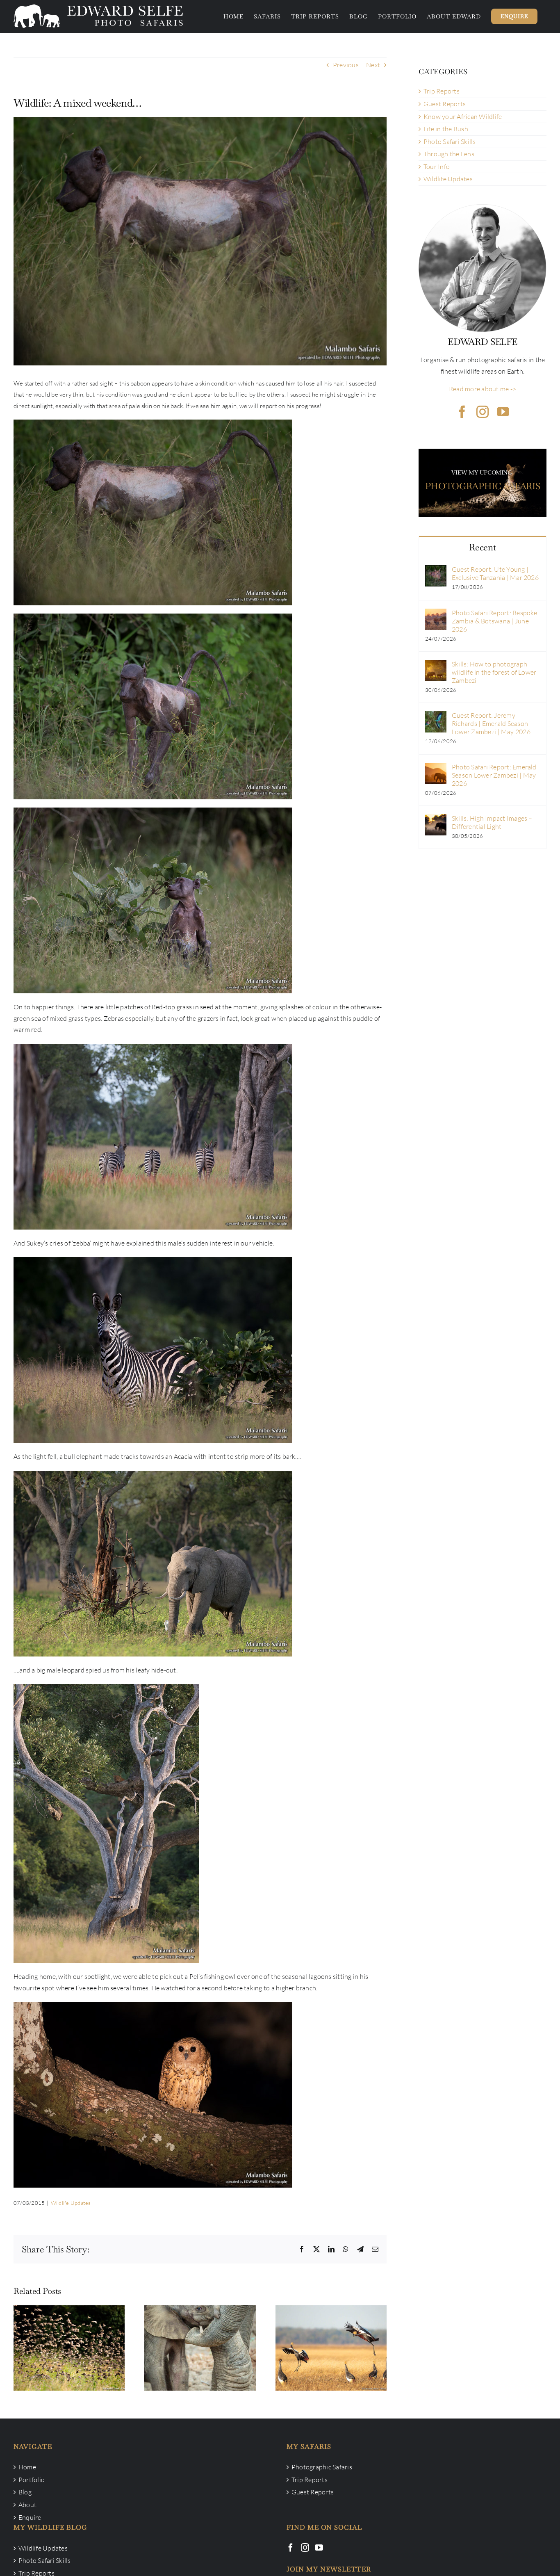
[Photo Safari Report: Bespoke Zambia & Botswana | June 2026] (436, 614)
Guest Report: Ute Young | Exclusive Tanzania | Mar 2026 (495, 573)
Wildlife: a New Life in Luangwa (200, 2340)
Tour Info (437, 167)
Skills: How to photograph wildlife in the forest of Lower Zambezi (494, 672)
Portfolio (32, 2480)
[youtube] (503, 412)
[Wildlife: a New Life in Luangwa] (200, 2348)
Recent (482, 547)
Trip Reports (442, 91)
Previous (346, 65)
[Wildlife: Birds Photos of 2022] (331, 2348)
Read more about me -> (483, 389)
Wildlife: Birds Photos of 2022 (331, 2340)
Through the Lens (449, 154)
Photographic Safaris (322, 2467)
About (27, 2505)
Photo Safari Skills (450, 141)
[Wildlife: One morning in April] (69, 2348)
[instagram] (483, 412)
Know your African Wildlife (463, 116)
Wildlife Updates (71, 2203)
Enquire (30, 2517)
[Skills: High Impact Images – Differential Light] (436, 819)
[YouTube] (319, 2548)
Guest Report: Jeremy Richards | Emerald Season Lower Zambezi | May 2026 (491, 723)
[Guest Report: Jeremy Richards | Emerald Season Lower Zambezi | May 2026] (436, 716)
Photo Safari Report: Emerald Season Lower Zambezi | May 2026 (494, 775)
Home (27, 2467)
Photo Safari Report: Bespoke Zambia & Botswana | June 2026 (495, 621)
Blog (25, 2492)
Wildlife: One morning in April (69, 2340)
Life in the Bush (446, 129)
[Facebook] (291, 2548)
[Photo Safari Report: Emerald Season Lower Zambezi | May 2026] (436, 768)
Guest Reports (445, 104)
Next (373, 65)
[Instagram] (305, 2548)
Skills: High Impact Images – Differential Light (492, 822)
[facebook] (462, 412)
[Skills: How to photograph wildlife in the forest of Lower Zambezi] (436, 665)
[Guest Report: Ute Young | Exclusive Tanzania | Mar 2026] (436, 570)
